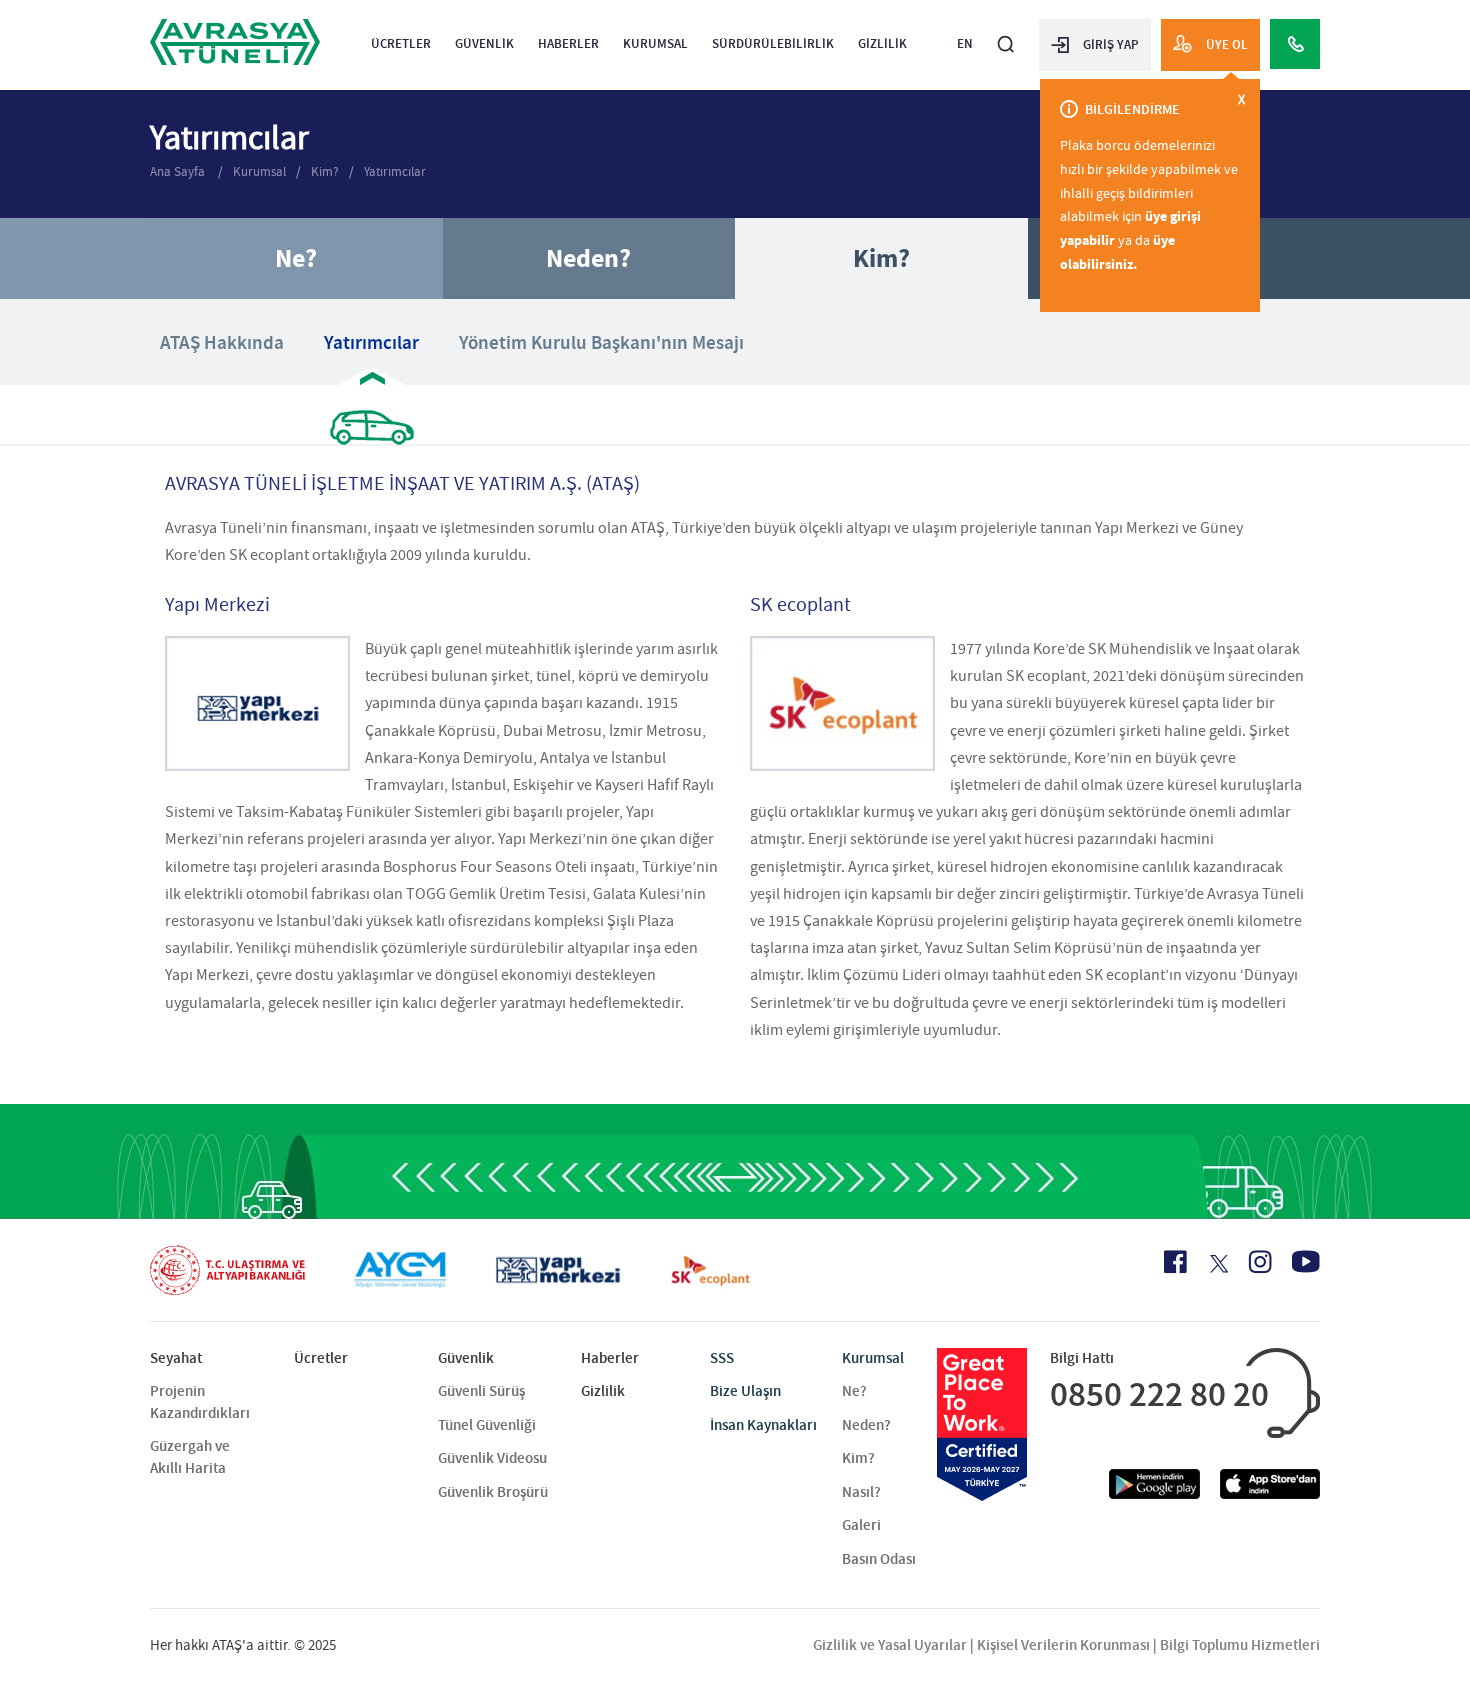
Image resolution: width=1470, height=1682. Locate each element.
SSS (722, 1358)
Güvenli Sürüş (481, 1391)
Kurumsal (655, 43)
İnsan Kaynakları (763, 1425)
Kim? (325, 171)
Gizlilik (882, 43)
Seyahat (176, 1358)
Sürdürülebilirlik (773, 43)
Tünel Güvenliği (487, 1425)
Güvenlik (484, 43)
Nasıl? (861, 1492)
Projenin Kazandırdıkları (200, 1401)
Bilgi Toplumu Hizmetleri (1240, 1645)
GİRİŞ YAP (1111, 44)
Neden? (588, 258)
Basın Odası (879, 1559)
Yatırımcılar (395, 171)
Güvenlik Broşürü (493, 1492)
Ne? (296, 258)
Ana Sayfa (179, 171)
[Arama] (1006, 35)
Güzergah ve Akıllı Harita (190, 1456)
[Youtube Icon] (1306, 1261)
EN (965, 43)
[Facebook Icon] (1175, 1262)
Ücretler (401, 43)
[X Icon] (1217, 1264)
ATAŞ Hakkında (222, 342)
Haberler (568, 43)
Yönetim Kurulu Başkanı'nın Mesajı (601, 342)
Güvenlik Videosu (492, 1458)
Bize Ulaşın (745, 1391)
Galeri (861, 1525)
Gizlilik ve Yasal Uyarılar (890, 1645)
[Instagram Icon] (1260, 1262)
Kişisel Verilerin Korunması (1063, 1645)
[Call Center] (1295, 44)
